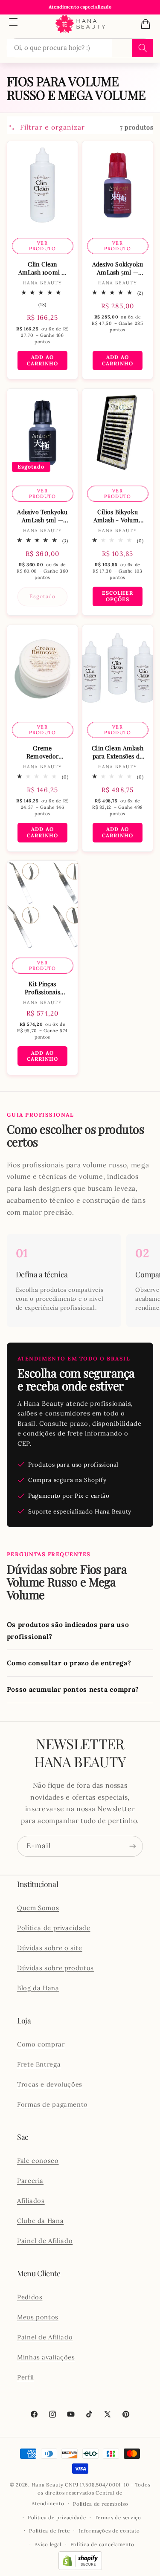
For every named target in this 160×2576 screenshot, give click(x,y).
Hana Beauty (48, 2485)
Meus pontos (38, 2317)
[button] (14, 22)
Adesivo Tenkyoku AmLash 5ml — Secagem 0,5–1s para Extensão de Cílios (42, 516)
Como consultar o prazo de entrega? (69, 1663)
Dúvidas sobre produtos (55, 1968)
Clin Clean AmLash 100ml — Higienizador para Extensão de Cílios (42, 268)
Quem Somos (38, 1908)
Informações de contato (109, 2531)
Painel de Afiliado (45, 2241)
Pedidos (30, 2297)
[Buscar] (143, 48)
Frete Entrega (39, 2064)
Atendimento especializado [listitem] (80, 7)
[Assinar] (133, 1846)
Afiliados (31, 2201)
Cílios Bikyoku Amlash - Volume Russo (118, 516)
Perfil (26, 2377)
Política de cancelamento (102, 2544)
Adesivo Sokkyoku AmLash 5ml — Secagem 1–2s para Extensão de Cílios (118, 268)
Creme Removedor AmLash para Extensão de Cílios (42, 752)
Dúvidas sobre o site (50, 1948)
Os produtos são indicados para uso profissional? (68, 1630)
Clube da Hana (40, 2221)
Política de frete (49, 2531)
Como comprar (41, 2044)
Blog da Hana (38, 1988)
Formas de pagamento (52, 2104)
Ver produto (42, 246)
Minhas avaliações (46, 2357)
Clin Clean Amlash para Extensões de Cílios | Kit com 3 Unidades (118, 752)
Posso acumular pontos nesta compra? (73, 1689)
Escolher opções (118, 596)
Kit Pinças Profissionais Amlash (42, 988)
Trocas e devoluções (50, 2084)
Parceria (30, 2181)
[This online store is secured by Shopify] (80, 2568)
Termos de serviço (118, 2517)
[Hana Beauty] (80, 24)
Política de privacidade (54, 1928)
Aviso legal (48, 2544)
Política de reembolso (100, 2504)
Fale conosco (38, 2161)
